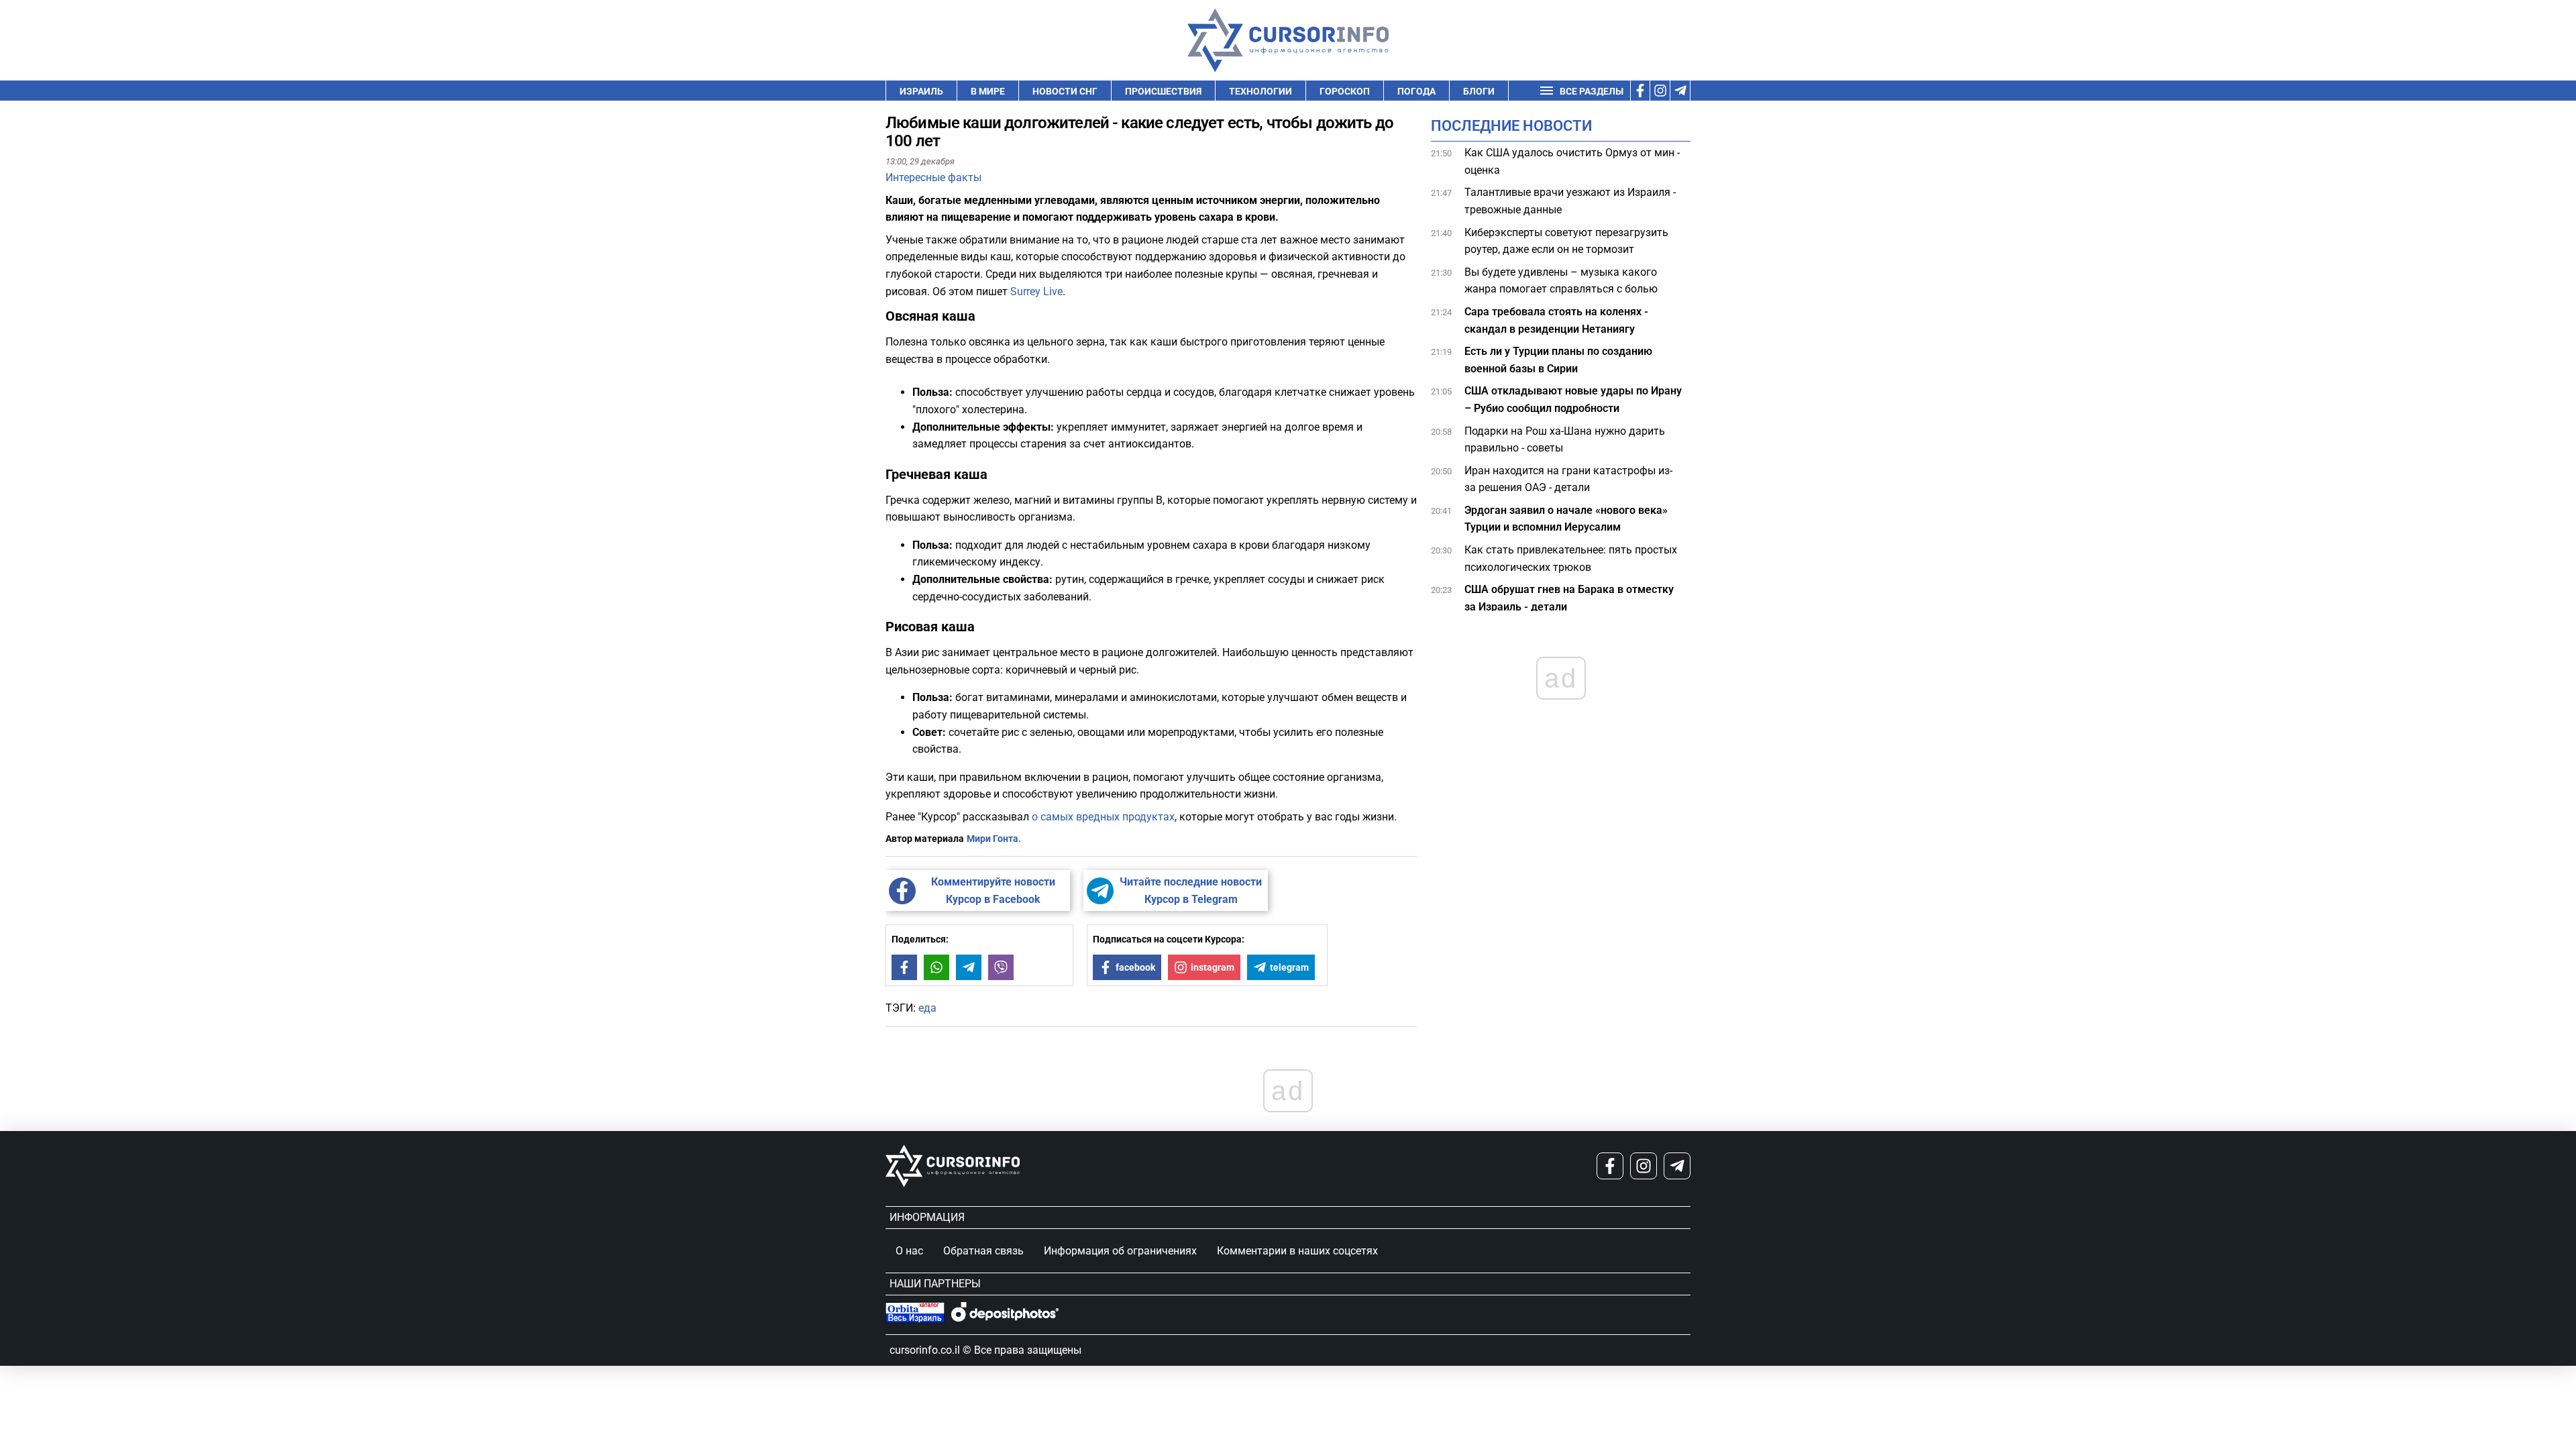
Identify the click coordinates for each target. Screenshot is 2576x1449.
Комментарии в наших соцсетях (1297, 1251)
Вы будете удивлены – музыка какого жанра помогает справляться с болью (1561, 281)
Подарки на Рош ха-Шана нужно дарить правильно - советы (1565, 440)
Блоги (1479, 91)
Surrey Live (1036, 291)
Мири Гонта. (994, 839)
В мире (988, 91)
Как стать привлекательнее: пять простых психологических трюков (1571, 558)
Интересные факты (933, 177)
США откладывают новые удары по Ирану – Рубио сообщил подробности (1573, 399)
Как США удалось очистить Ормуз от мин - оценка (1572, 161)
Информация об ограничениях (1120, 1251)
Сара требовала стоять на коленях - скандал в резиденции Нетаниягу (1556, 320)
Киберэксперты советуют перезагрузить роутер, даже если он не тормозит (1566, 241)
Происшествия (1163, 91)
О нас (909, 1251)
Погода (1416, 91)
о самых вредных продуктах (1103, 817)
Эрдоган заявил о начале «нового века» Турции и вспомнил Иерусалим (1566, 519)
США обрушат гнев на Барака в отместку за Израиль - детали (1569, 598)
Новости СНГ (1065, 91)
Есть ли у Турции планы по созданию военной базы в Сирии (1558, 360)
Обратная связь (983, 1251)
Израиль (921, 91)
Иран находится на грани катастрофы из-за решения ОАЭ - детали (1568, 479)
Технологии (1260, 91)
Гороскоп (1345, 91)
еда (927, 1008)
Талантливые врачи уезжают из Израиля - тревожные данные (1570, 201)
